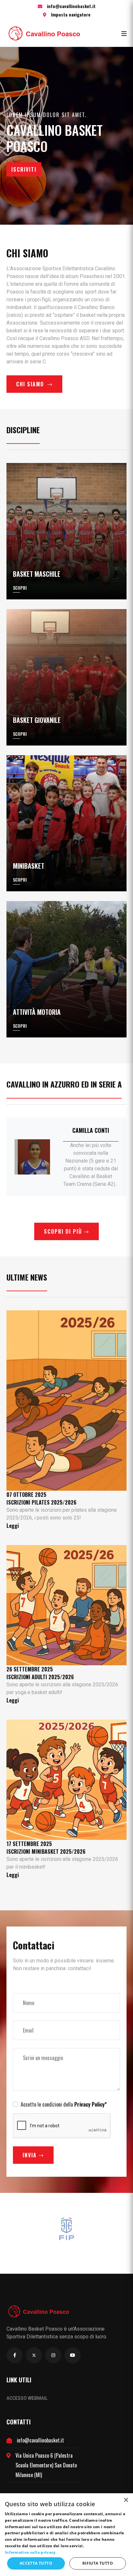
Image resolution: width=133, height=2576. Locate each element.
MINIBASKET (29, 866)
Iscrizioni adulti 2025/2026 (40, 1677)
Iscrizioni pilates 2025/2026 (41, 1502)
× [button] (126, 2500)
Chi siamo (31, 384)
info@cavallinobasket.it (71, 6)
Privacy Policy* (91, 2104)
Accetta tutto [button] (36, 2563)
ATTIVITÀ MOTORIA (37, 1012)
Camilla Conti (91, 1130)
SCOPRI (20, 588)
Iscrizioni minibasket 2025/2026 (46, 1852)
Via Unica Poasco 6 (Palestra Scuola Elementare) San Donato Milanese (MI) (46, 2465)
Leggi (13, 1526)
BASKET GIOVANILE (37, 720)
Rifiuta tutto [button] (98, 2563)
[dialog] (66, 2535)
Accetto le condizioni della (64, 2104)
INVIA (31, 2155)
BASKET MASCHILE (37, 574)
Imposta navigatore (71, 14)
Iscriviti (24, 169)
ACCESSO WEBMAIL (27, 2398)
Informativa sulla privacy (30, 2552)
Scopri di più (64, 1231)
